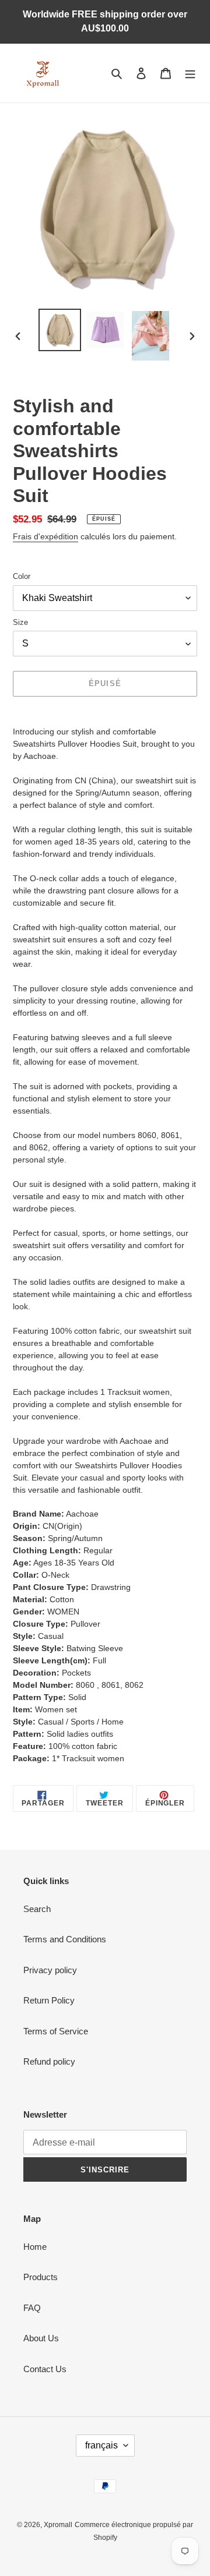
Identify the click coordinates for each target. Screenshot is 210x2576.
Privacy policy (50, 1970)
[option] (60, 330)
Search (37, 1909)
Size (20, 622)
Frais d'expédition (45, 536)
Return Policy (49, 2000)
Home (35, 2247)
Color (22, 576)
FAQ (32, 2308)
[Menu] (190, 73)
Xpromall (58, 2525)
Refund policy (49, 2061)
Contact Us (45, 2369)
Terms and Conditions (65, 1939)
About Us (41, 2338)
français (101, 2445)
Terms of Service (56, 2031)
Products (41, 2277)
